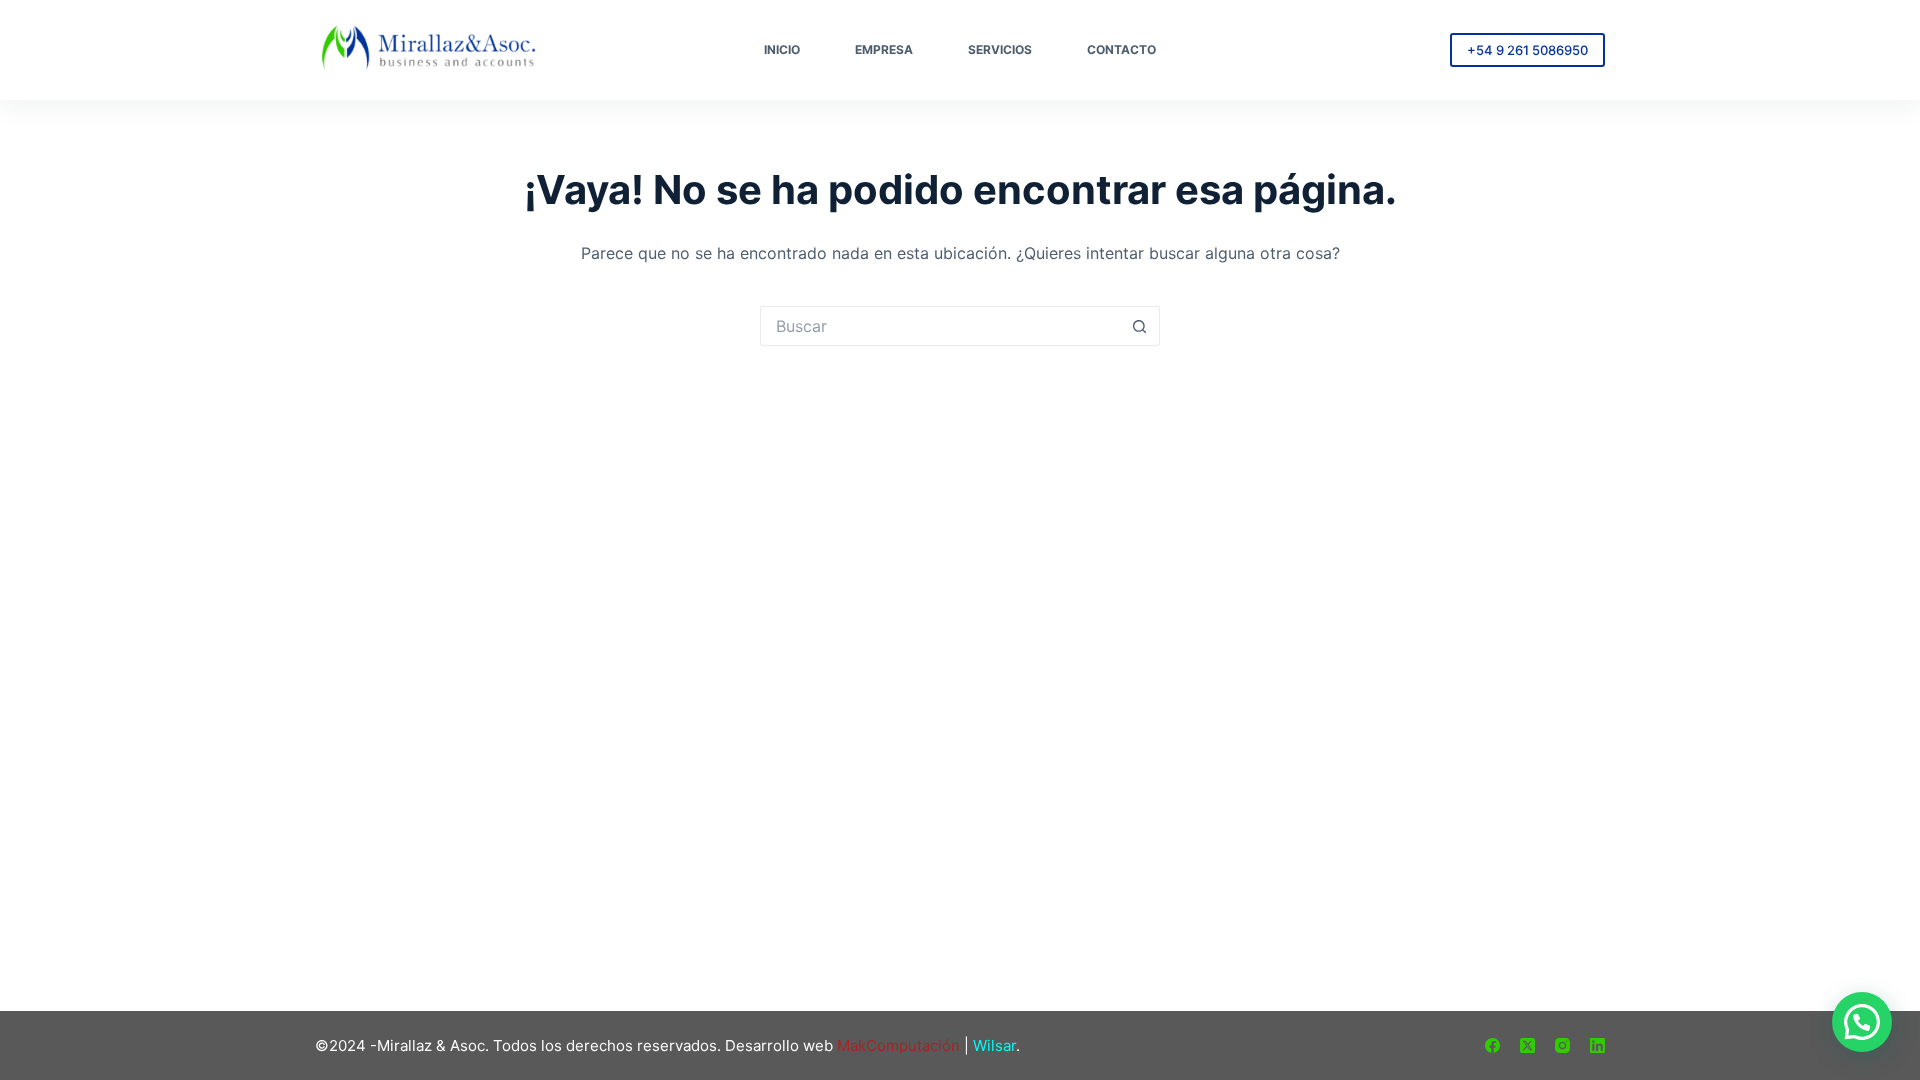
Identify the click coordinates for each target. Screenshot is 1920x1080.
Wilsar (994, 1045)
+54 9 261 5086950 (1527, 50)
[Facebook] (1492, 1045)
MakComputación (898, 1045)
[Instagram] (1562, 1045)
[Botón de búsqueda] (1140, 326)
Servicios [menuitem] (1000, 49)
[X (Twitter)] (1527, 1045)
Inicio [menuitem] (782, 49)
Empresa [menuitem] (884, 49)
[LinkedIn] (1597, 1045)
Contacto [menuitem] (1121, 49)
